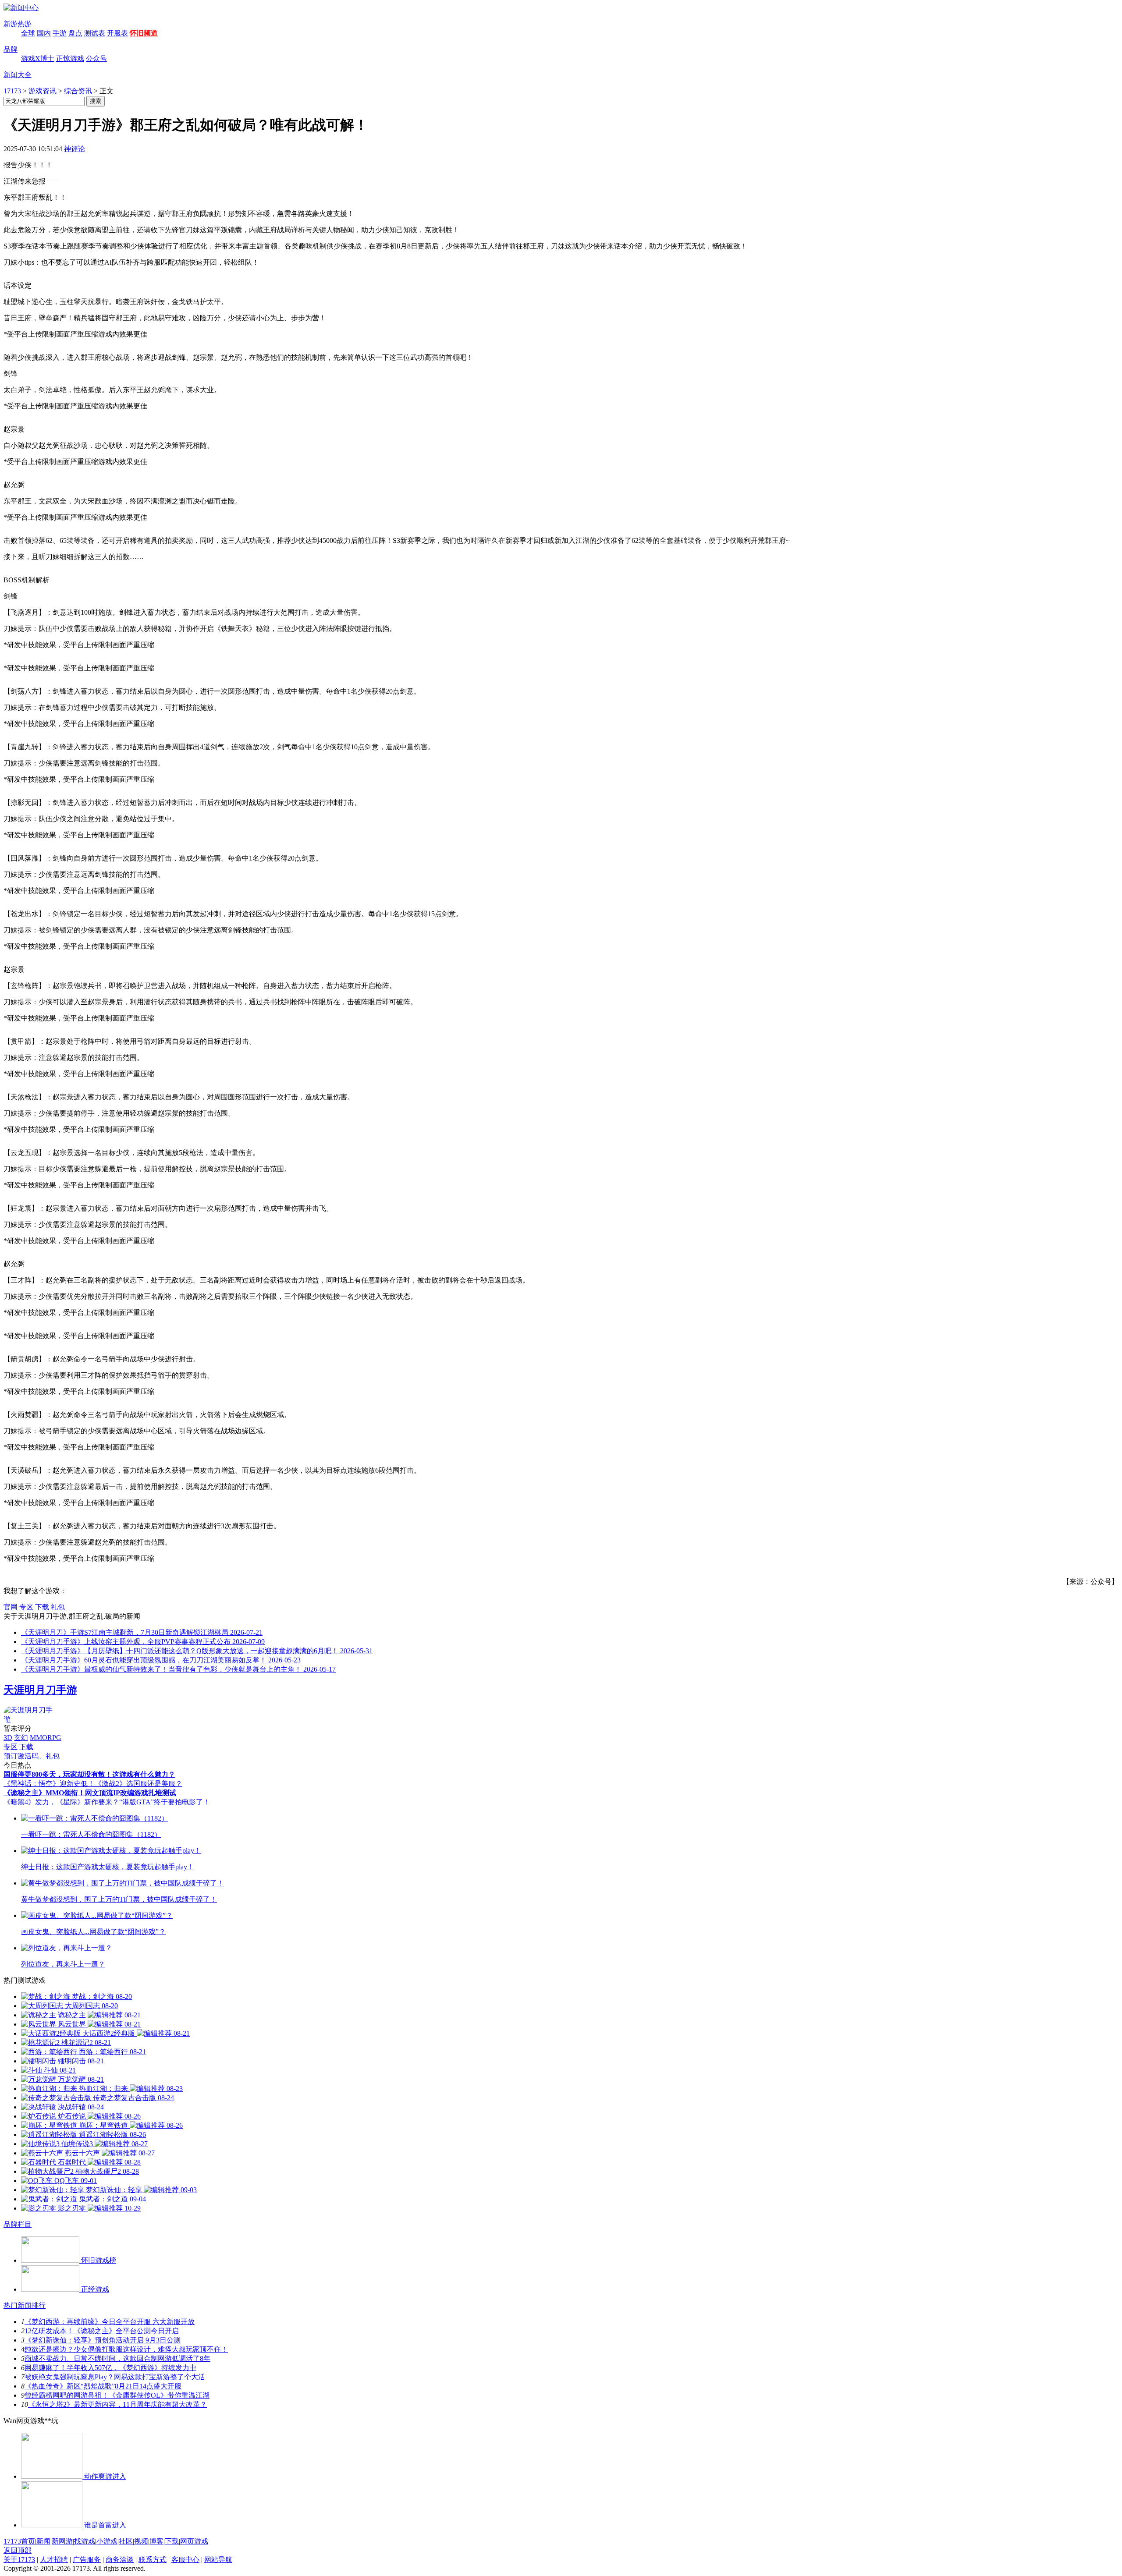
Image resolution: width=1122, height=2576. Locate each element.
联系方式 (153, 2560)
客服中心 (185, 2560)
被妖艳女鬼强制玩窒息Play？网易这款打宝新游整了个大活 (115, 2377)
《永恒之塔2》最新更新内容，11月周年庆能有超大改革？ (117, 2404)
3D (8, 1738)
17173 (12, 91)
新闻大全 (18, 75)
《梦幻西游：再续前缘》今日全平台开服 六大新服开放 (110, 2322)
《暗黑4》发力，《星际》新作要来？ (61, 1802)
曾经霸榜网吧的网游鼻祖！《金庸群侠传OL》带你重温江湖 (117, 2395)
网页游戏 (194, 2541)
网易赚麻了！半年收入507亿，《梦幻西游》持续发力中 (110, 2368)
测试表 (95, 33)
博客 (156, 2541)
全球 (28, 33)
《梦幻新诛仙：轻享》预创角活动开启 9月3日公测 (103, 2340)
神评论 (75, 149)
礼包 (58, 1607)
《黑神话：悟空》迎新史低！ (49, 1784)
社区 (126, 2541)
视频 (141, 2541)
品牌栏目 (18, 2224)
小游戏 (107, 2541)
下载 (42, 1607)
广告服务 (87, 2560)
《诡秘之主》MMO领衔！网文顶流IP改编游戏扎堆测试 (90, 1793)
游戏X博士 (38, 58)
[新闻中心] (21, 8)
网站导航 (218, 2560)
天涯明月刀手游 (40, 1690)
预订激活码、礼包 (32, 1756)
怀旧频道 (144, 33)
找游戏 (85, 2541)
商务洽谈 (120, 2560)
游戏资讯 (43, 91)
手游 (60, 33)
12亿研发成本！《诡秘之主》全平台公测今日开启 (102, 2331)
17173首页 (19, 2541)
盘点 (75, 33)
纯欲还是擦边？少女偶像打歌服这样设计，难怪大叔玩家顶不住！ (126, 2349)
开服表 (117, 33)
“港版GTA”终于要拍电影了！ (165, 1802)
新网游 (62, 2541)
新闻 (43, 2541)
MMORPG (46, 1738)
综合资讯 (78, 91)
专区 (26, 1607)
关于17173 (19, 2560)
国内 (44, 33)
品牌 (11, 49)
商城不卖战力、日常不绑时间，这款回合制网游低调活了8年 (117, 2358)
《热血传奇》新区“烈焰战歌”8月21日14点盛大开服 (103, 2386)
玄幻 (21, 1738)
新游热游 (18, 24)
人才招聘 (54, 2560)
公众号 (96, 58)
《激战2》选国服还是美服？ (138, 1784)
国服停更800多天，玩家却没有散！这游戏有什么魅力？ (89, 1774)
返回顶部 (18, 2550)
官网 (11, 1607)
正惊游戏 (70, 58)
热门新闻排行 (25, 2305)
